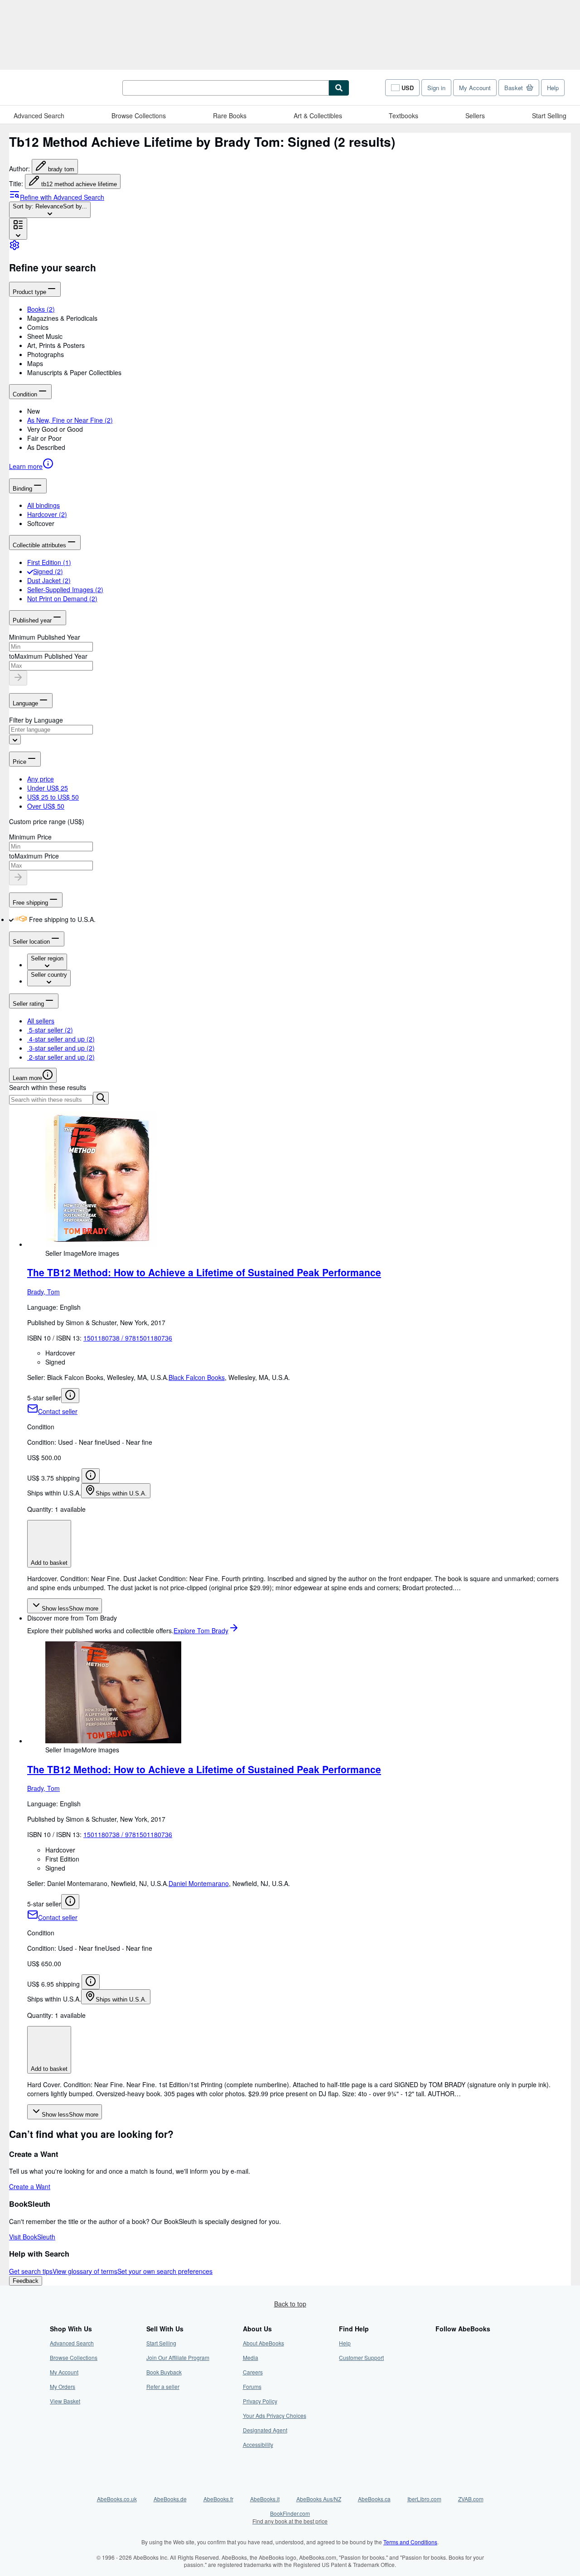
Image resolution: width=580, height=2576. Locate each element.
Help (553, 88)
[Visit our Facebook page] (441, 2343)
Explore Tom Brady (201, 1631)
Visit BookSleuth (32, 2237)
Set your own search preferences (165, 2271)
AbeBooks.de (170, 2499)
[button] (299, 318)
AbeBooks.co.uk (117, 2499)
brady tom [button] (61, 169)
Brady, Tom (43, 1292)
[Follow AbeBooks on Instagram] (441, 2372)
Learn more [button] (27, 1078)
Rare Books (230, 116)
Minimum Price (30, 837)
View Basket (65, 2401)
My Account (475, 88)
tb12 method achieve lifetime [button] (79, 184)
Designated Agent (265, 2430)
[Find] (339, 88)
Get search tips (31, 2271)
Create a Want (30, 2186)
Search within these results (48, 1087)
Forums (252, 2386)
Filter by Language (36, 720)
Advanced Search (39, 116)
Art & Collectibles (318, 116)
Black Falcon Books (197, 1377)
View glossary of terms (85, 2271)
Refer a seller (163, 2386)
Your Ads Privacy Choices (275, 2415)
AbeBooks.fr (218, 2499)
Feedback (26, 2281)
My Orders (63, 2386)
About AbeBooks (263, 2343)
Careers (253, 2372)
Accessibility (258, 2444)
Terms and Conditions (410, 2542)
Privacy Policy (260, 2401)
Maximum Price (37, 856)
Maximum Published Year (51, 656)
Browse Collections (139, 116)
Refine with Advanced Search (62, 197)
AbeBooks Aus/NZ (319, 2499)
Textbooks (404, 116)
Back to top (290, 2304)
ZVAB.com (471, 2499)
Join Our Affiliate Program (178, 2357)
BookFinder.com (290, 2517)
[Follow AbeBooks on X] (441, 2357)
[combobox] (50, 210)
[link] (14, 248)
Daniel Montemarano (199, 1883)
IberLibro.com (424, 2499)
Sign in (436, 88)
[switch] (11, 919)
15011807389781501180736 (128, 1338)
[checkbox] (30, 571)
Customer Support (361, 2357)
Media (251, 2357)
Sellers (475, 116)
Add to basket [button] (49, 1563)
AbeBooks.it (265, 2499)
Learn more (26, 466)
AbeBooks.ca (374, 2499)
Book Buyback (164, 2372)
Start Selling (549, 116)
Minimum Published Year (45, 637)
